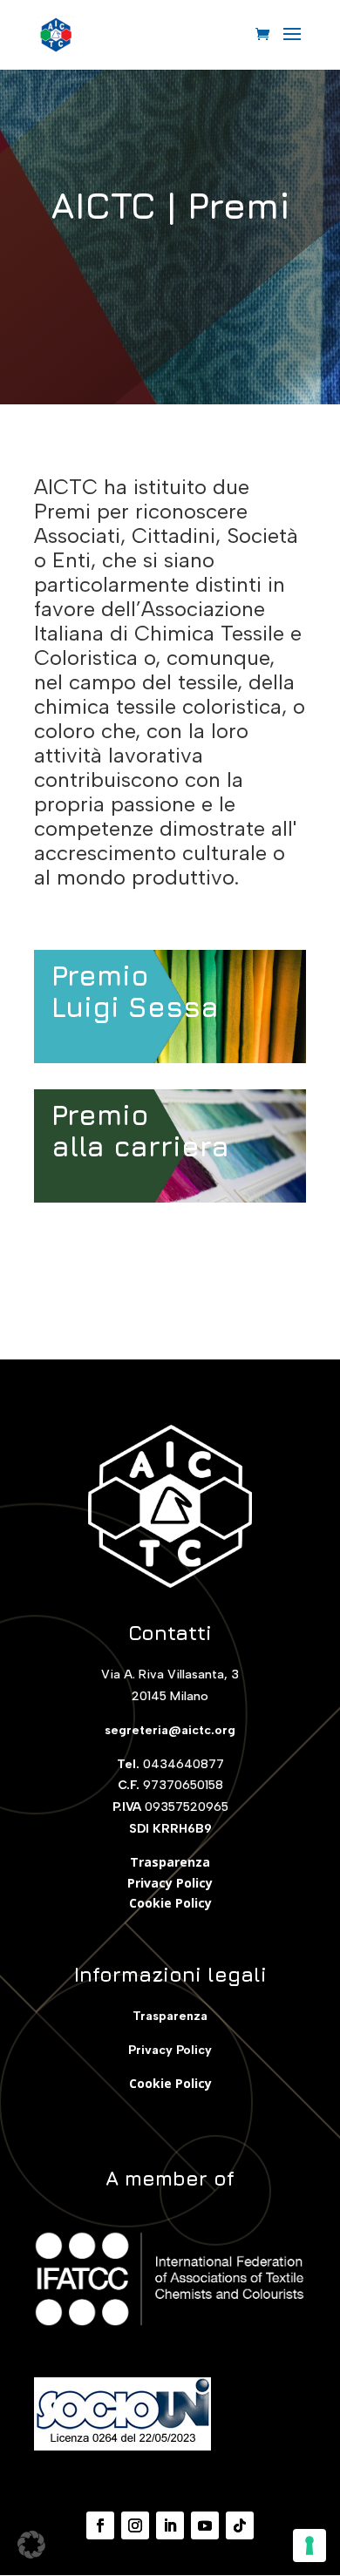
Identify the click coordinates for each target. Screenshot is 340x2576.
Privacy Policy (170, 1883)
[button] (31, 2545)
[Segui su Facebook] (100, 2525)
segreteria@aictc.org (170, 1730)
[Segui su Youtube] (205, 2525)
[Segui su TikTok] (240, 2525)
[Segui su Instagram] (135, 2525)
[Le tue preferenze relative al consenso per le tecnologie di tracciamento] (309, 2545)
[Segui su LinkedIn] (170, 2525)
